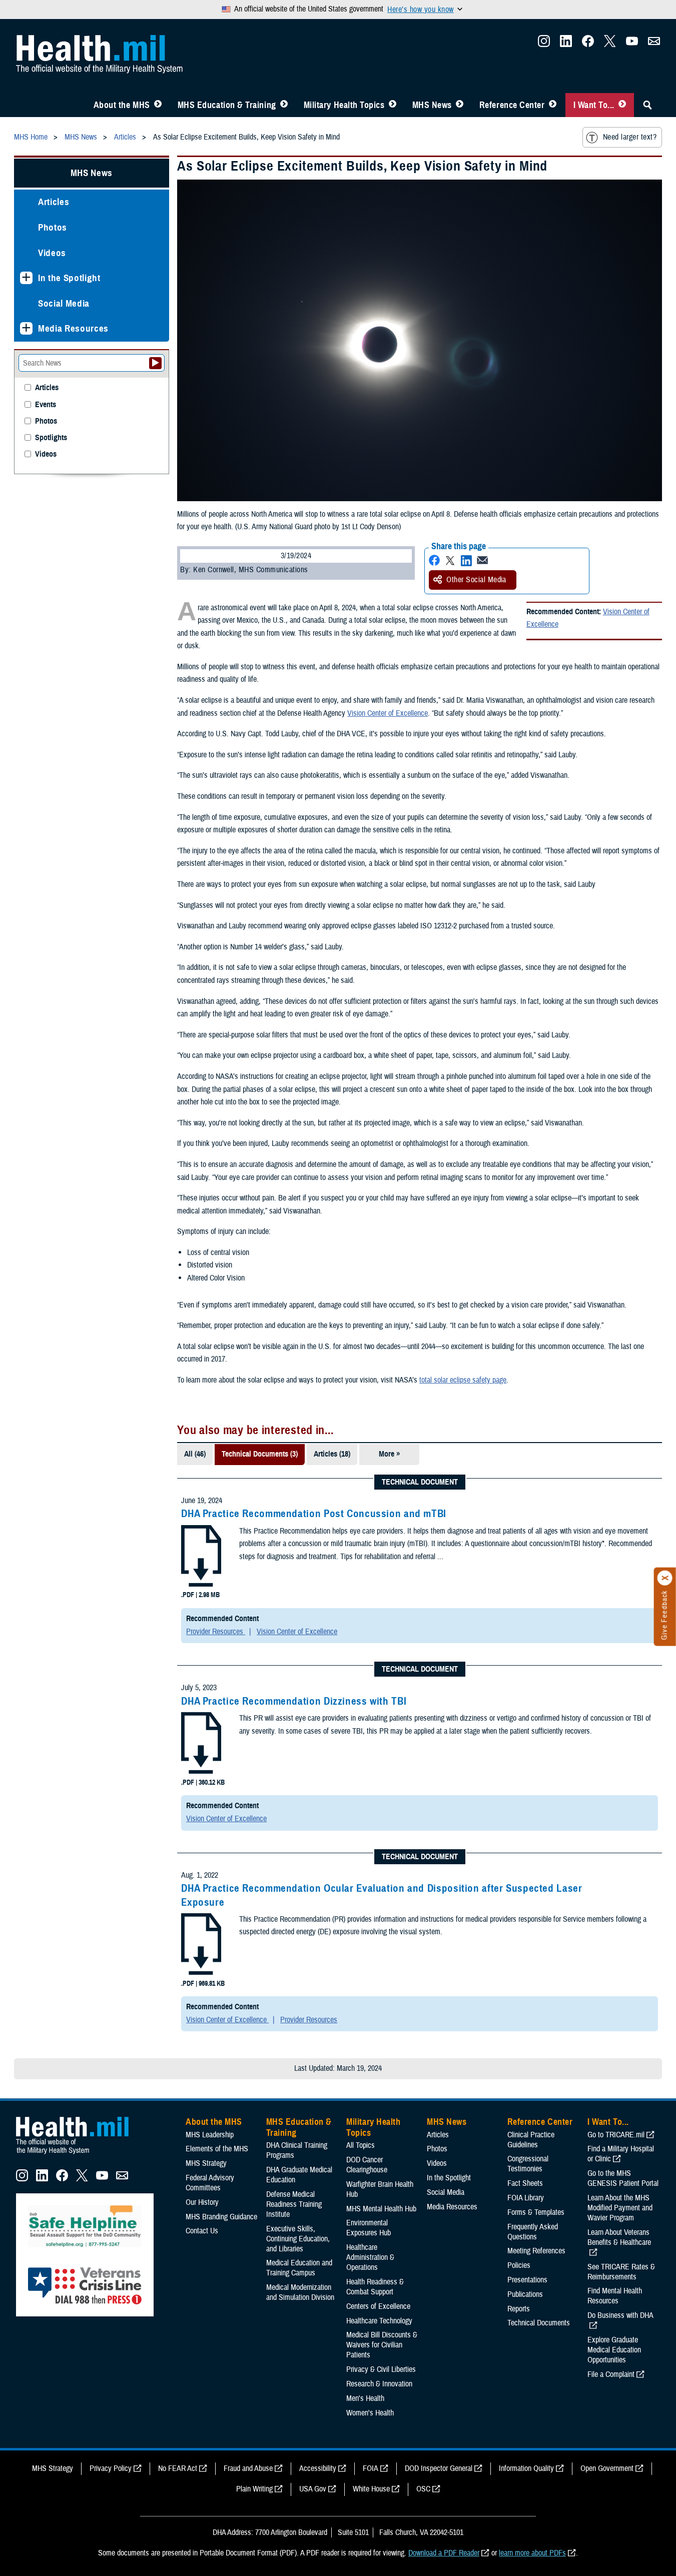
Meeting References (536, 2251)
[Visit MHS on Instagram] (544, 44)
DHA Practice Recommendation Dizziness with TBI (294, 1701)
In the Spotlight (69, 278)
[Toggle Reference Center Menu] (553, 105)
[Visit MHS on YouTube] (632, 44)
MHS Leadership (210, 2135)
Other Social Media (476, 580)
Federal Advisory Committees (210, 2183)
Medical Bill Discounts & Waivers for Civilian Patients (382, 2345)
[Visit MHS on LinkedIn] (566, 44)
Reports (519, 2309)
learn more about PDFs (532, 2553)
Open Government (607, 2468)
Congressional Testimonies (528, 2164)
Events (46, 405)
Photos (53, 227)
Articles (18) (332, 1454)
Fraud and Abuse (248, 2468)
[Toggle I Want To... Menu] (622, 105)
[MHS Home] (79, 2154)
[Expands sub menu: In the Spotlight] (26, 278)
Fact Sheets (525, 2183)
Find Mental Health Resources (615, 2296)
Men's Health (365, 2398)
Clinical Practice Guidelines (531, 2140)
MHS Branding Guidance (221, 2217)
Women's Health (370, 2413)
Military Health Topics (344, 105)
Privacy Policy (111, 2468)
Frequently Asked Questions (533, 2232)
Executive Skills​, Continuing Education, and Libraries (298, 2239)
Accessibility (318, 2468)
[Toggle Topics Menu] (393, 105)
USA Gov (313, 2489)
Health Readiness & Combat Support (375, 2287)
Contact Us (202, 2231)
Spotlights (51, 438)
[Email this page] (482, 560)
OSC (423, 2489)
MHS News (432, 105)
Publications (525, 2294)
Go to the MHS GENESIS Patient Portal (623, 2178)
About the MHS (122, 105)
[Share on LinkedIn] (466, 560)
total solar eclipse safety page (463, 1380)
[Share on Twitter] (450, 560)
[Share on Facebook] (434, 560)
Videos (52, 253)
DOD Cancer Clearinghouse (367, 2165)
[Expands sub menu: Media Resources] (26, 328)
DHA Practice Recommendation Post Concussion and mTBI (314, 1514)
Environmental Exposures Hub (369, 2228)
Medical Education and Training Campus (299, 2268)
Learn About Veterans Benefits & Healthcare (619, 2237)
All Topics (361, 2145)
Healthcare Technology (379, 2321)
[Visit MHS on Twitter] (610, 44)
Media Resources (73, 328)
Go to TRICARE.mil (616, 2135)
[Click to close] (665, 1578)
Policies (519, 2265)
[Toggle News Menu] (460, 105)
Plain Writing (254, 2489)
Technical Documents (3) (260, 1454)
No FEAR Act (178, 2468)
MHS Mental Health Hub (381, 2209)
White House (371, 2489)
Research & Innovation (379, 2384)
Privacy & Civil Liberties (381, 2369)
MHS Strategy (206, 2163)
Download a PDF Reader (444, 2553)
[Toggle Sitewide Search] (647, 105)
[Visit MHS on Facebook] (588, 44)
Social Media (64, 303)
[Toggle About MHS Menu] (158, 105)
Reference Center (512, 105)
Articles (54, 202)
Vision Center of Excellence (388, 713)
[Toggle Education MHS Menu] (284, 105)
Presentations (527, 2280)
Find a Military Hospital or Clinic (621, 2154)
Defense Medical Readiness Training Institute (294, 2204)
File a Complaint (611, 2374)
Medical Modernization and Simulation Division (300, 2292)
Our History (202, 2202)
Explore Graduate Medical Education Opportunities (614, 2350)
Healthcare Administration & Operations (370, 2257)
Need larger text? (630, 137)
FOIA (371, 2468)
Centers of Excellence (378, 2306)
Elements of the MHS (217, 2149)
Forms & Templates (536, 2212)
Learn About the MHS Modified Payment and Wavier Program (620, 2208)
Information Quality (526, 2468)
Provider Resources (216, 1632)
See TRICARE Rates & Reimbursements (621, 2272)
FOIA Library (526, 2198)
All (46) (195, 1454)
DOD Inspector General (439, 2468)
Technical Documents (539, 2323)
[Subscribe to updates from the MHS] (654, 44)
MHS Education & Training (227, 105)
